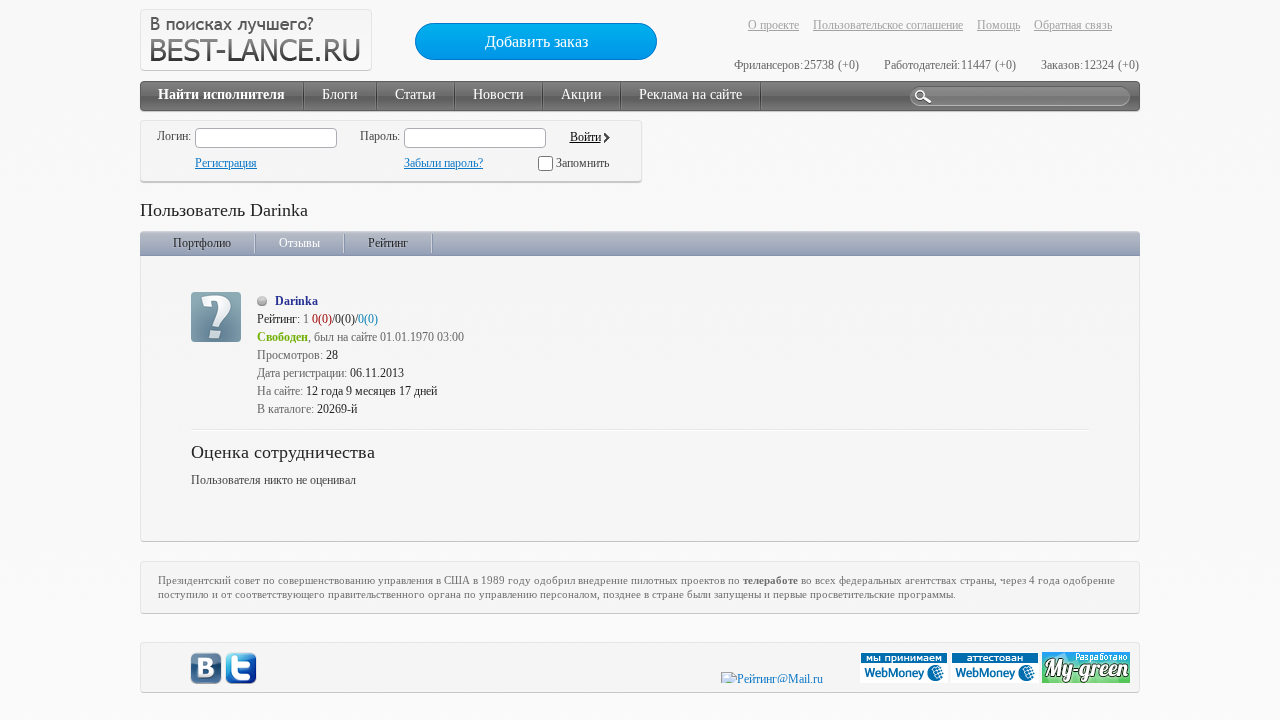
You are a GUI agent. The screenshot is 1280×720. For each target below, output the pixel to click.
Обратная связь (1073, 25)
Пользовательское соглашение (888, 25)
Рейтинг (388, 243)
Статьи (415, 94)
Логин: (174, 136)
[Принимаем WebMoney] (905, 679)
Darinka (296, 301)
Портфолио (202, 243)
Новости (498, 94)
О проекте (773, 25)
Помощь (998, 25)
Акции (581, 94)
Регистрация (226, 163)
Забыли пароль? (443, 163)
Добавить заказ (536, 41)
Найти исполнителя (221, 94)
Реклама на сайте (690, 94)
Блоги (340, 94)
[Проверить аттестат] (996, 679)
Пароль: (380, 136)
